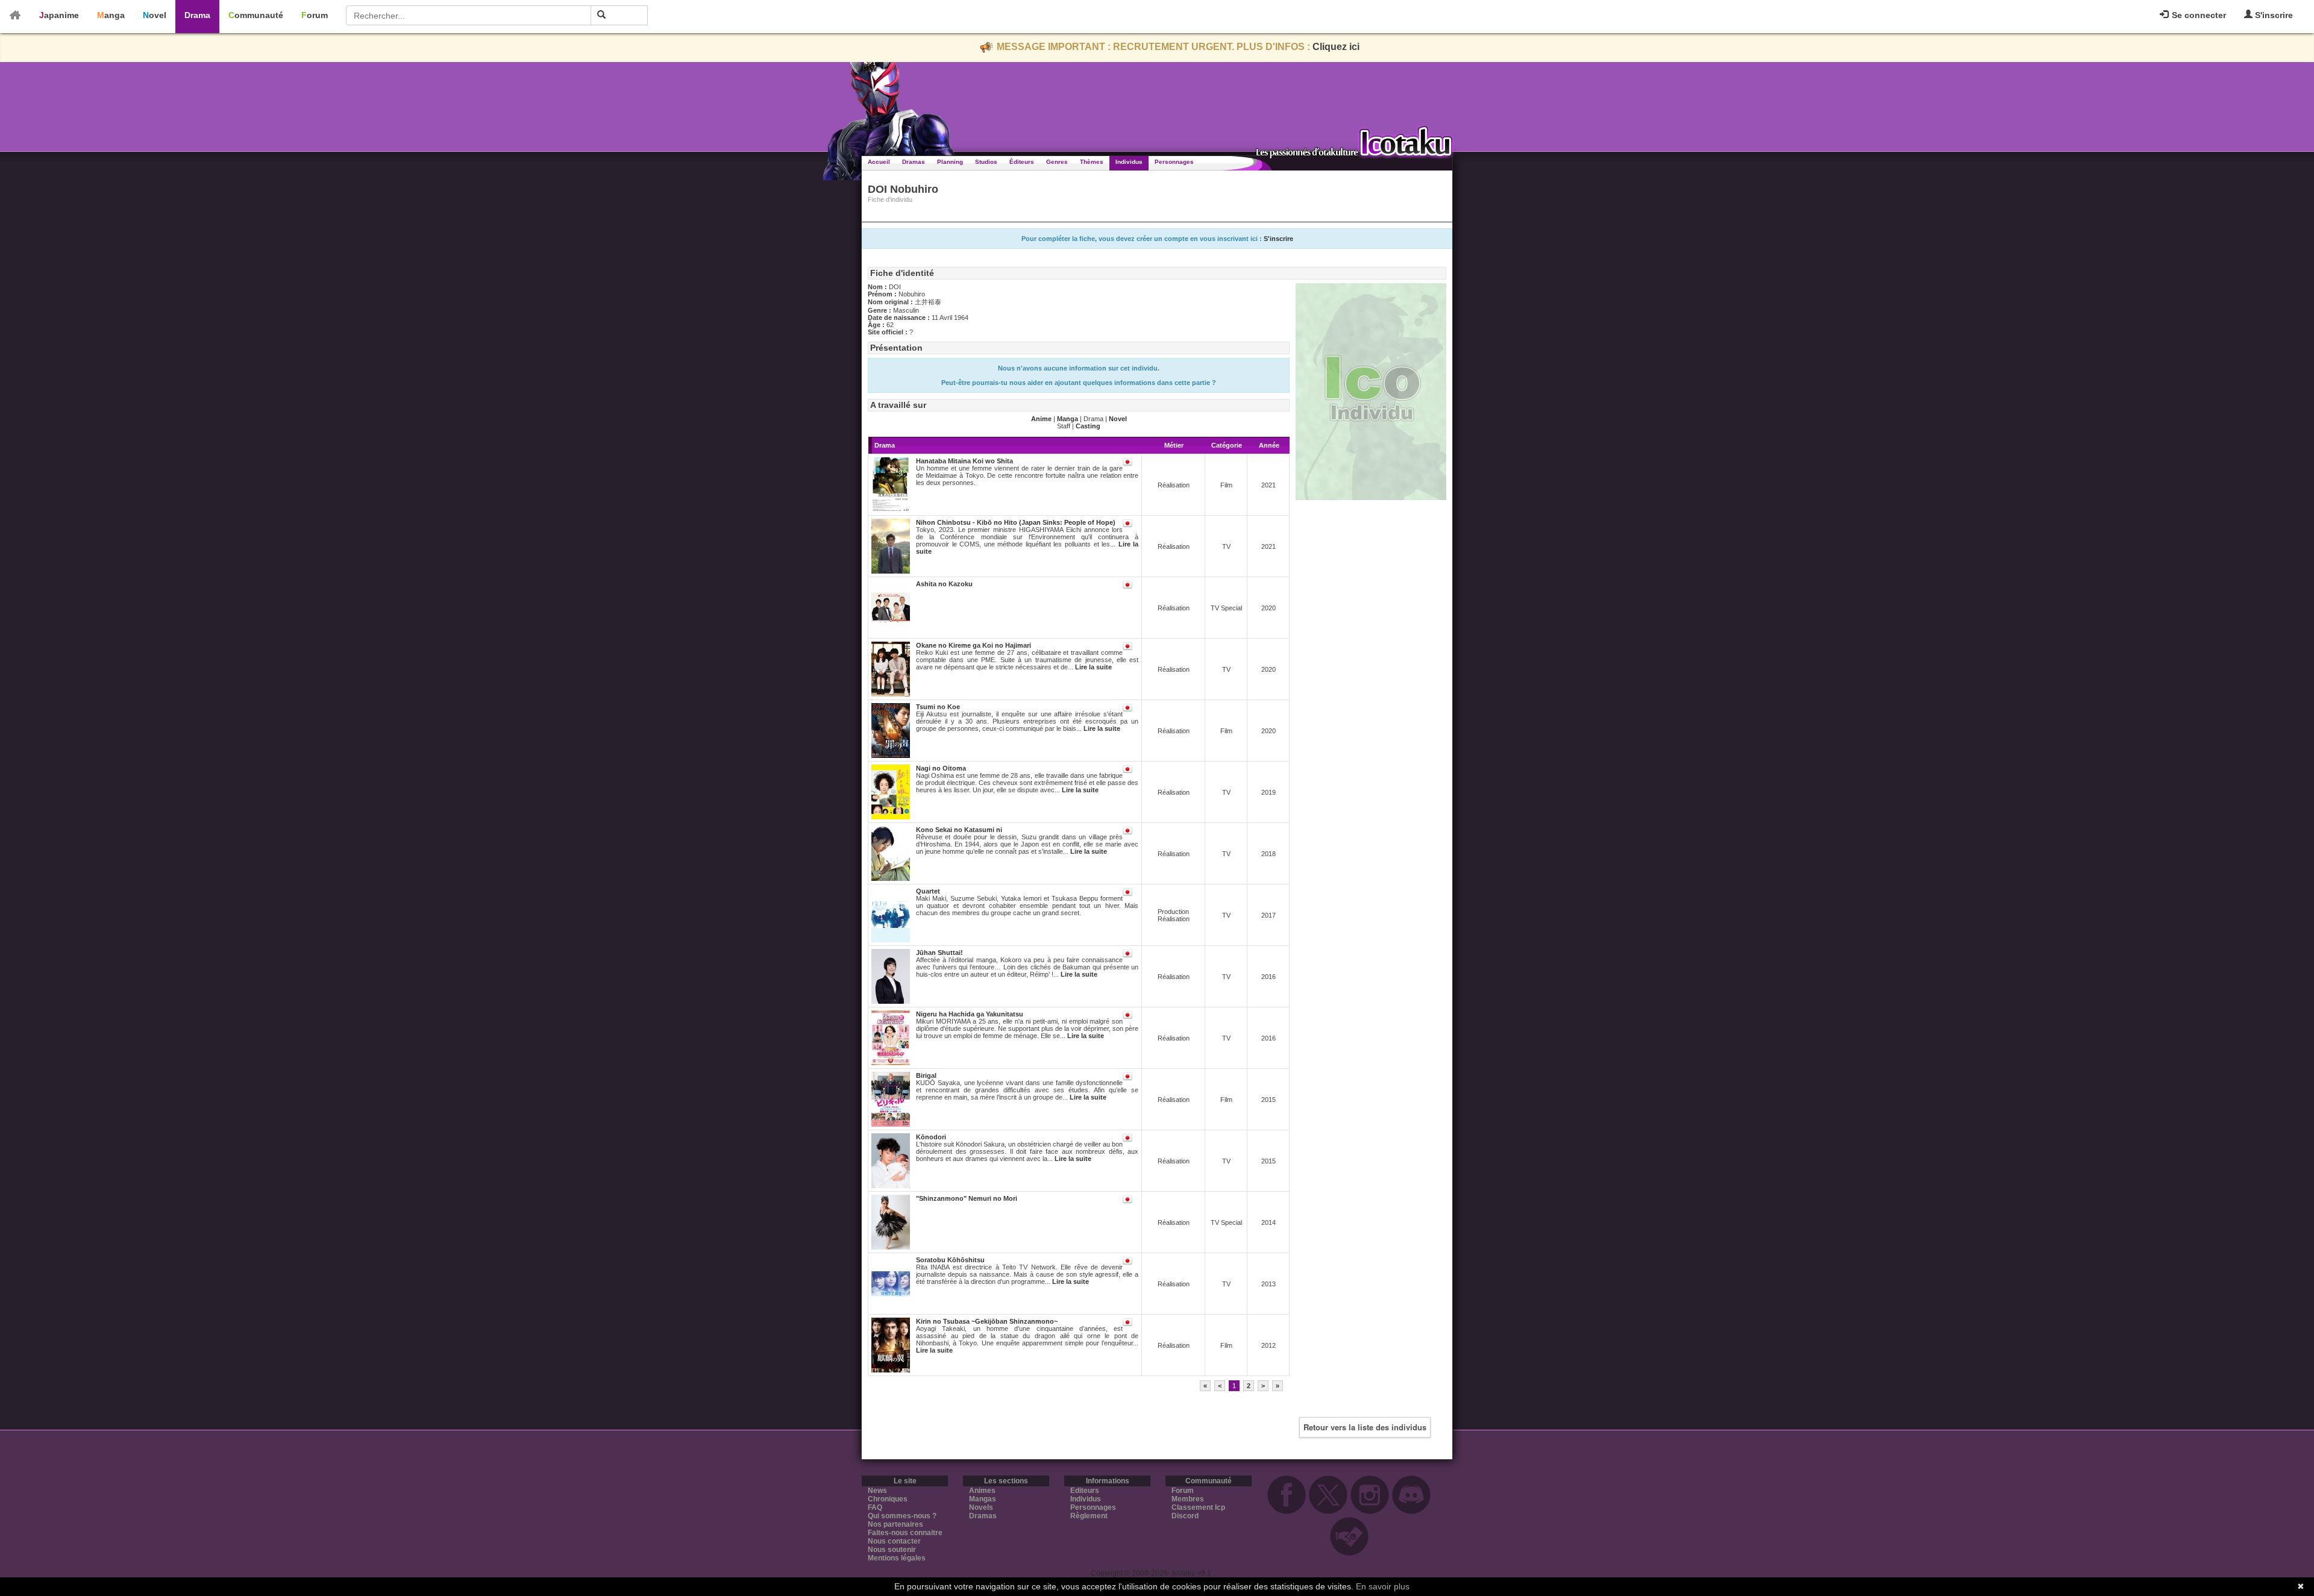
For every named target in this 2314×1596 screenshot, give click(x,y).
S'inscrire (2273, 15)
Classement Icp (1198, 1507)
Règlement (1089, 1516)
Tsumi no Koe (938, 707)
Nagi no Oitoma (941, 768)
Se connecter (2198, 15)
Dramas (914, 162)
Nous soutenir (892, 1550)
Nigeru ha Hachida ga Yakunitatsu (970, 1014)
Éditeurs (1022, 162)
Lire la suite (1093, 667)
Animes (982, 1491)
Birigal (926, 1075)
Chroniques (888, 1499)
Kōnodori (931, 1137)
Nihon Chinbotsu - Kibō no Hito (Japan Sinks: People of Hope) (1016, 522)
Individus (1129, 162)
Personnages (1174, 162)
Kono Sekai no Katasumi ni (959, 830)
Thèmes (1092, 162)
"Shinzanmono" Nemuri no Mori (967, 1198)
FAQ (875, 1507)
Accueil (879, 162)
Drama (197, 15)
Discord (1185, 1516)
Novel (155, 15)
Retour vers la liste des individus (1365, 1427)
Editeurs (1085, 1491)
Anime (1041, 419)
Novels (981, 1507)
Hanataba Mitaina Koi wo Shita (964, 461)
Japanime (59, 15)
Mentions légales (897, 1558)
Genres (1057, 162)
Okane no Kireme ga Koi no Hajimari (974, 645)
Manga (111, 15)
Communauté (256, 15)
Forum (315, 15)
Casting (1088, 426)
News (877, 1491)
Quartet (928, 891)
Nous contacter (894, 1541)
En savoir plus (1383, 1586)
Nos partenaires (895, 1524)
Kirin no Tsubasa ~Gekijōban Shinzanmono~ (987, 1321)
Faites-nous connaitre (905, 1533)
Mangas (983, 1499)
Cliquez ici (1336, 47)
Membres (1188, 1499)
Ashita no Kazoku (944, 584)
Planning (950, 162)
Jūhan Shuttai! (939, 953)
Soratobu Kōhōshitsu (950, 1260)
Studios (986, 162)
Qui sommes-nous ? (902, 1516)
